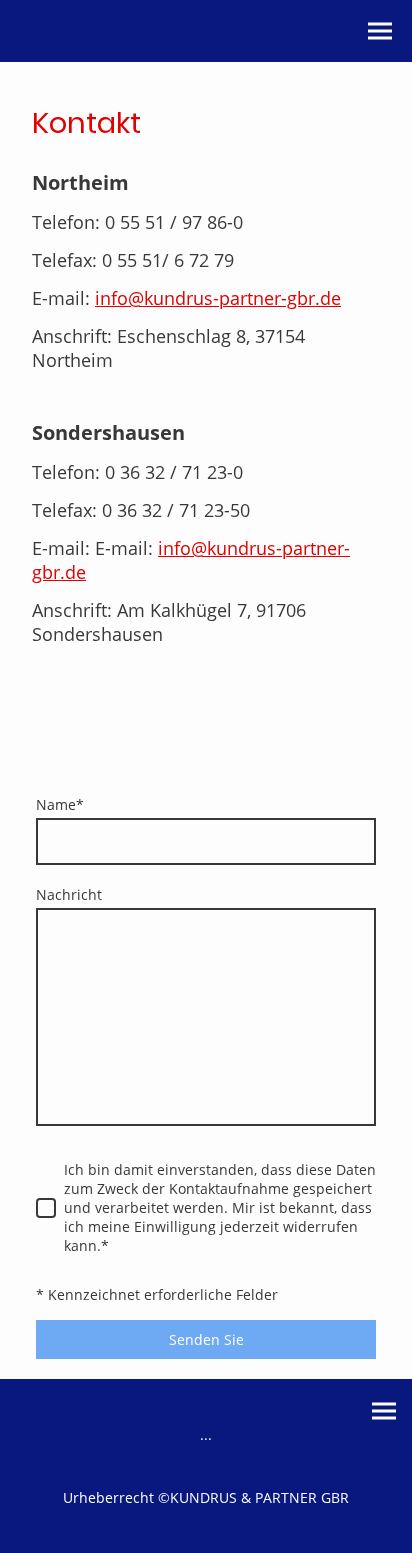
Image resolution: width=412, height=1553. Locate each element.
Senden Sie (206, 1339)
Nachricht (69, 894)
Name (60, 804)
